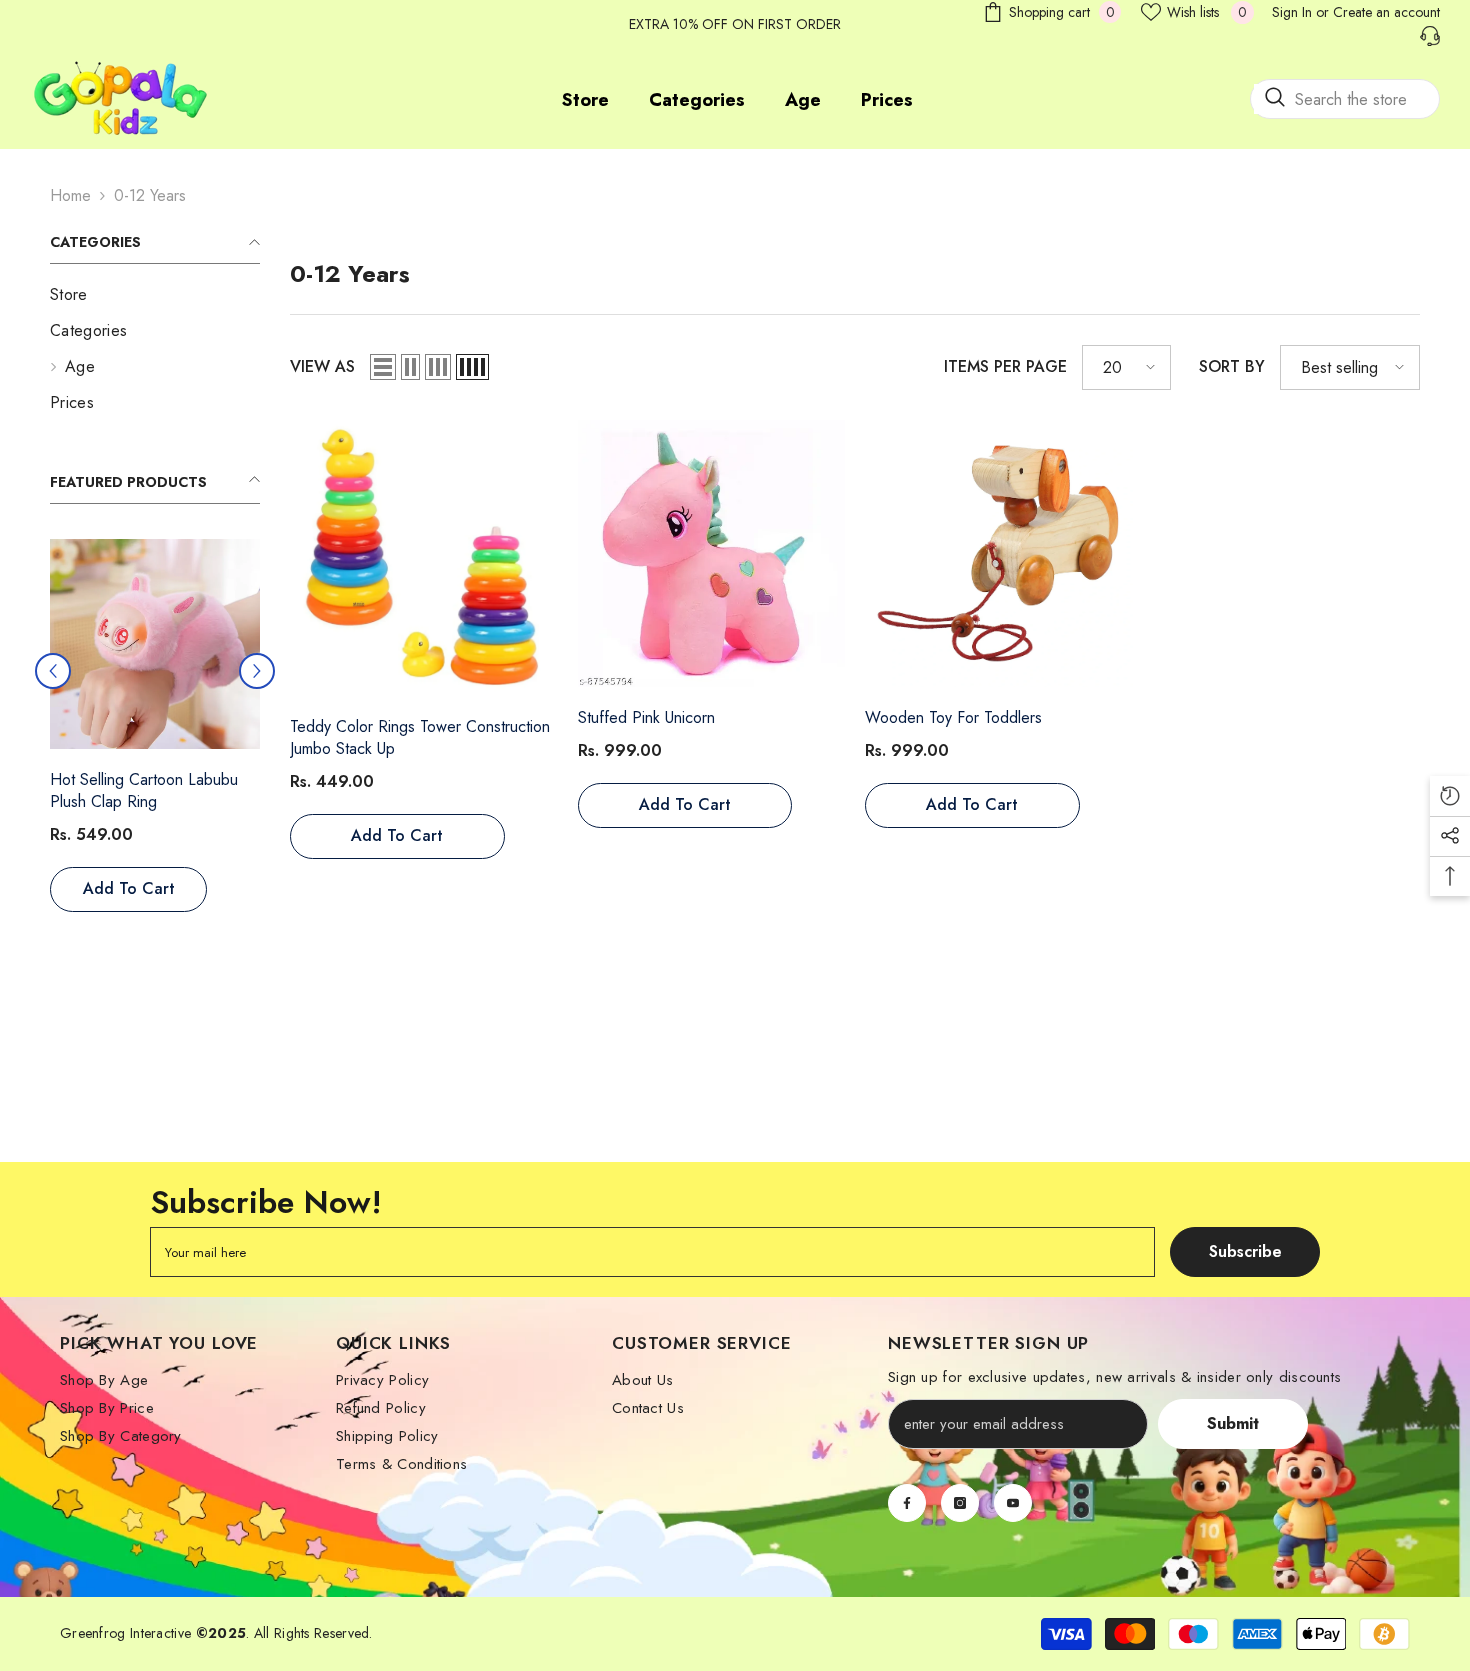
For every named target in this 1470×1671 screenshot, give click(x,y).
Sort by (1232, 366)
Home (70, 195)
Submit (1233, 1429)
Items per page (1005, 366)
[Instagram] (960, 1509)
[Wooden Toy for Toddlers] (999, 554)
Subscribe (1245, 1258)
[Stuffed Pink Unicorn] (712, 554)
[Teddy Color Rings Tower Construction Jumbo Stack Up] (151, 647)
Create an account (1386, 12)
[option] (151, 744)
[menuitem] (155, 295)
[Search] (1345, 99)
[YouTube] (1013, 1509)
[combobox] (1345, 99)
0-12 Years (150, 195)
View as (322, 366)
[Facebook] (907, 1509)
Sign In (1292, 12)
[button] (257, 674)
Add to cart (125, 895)
